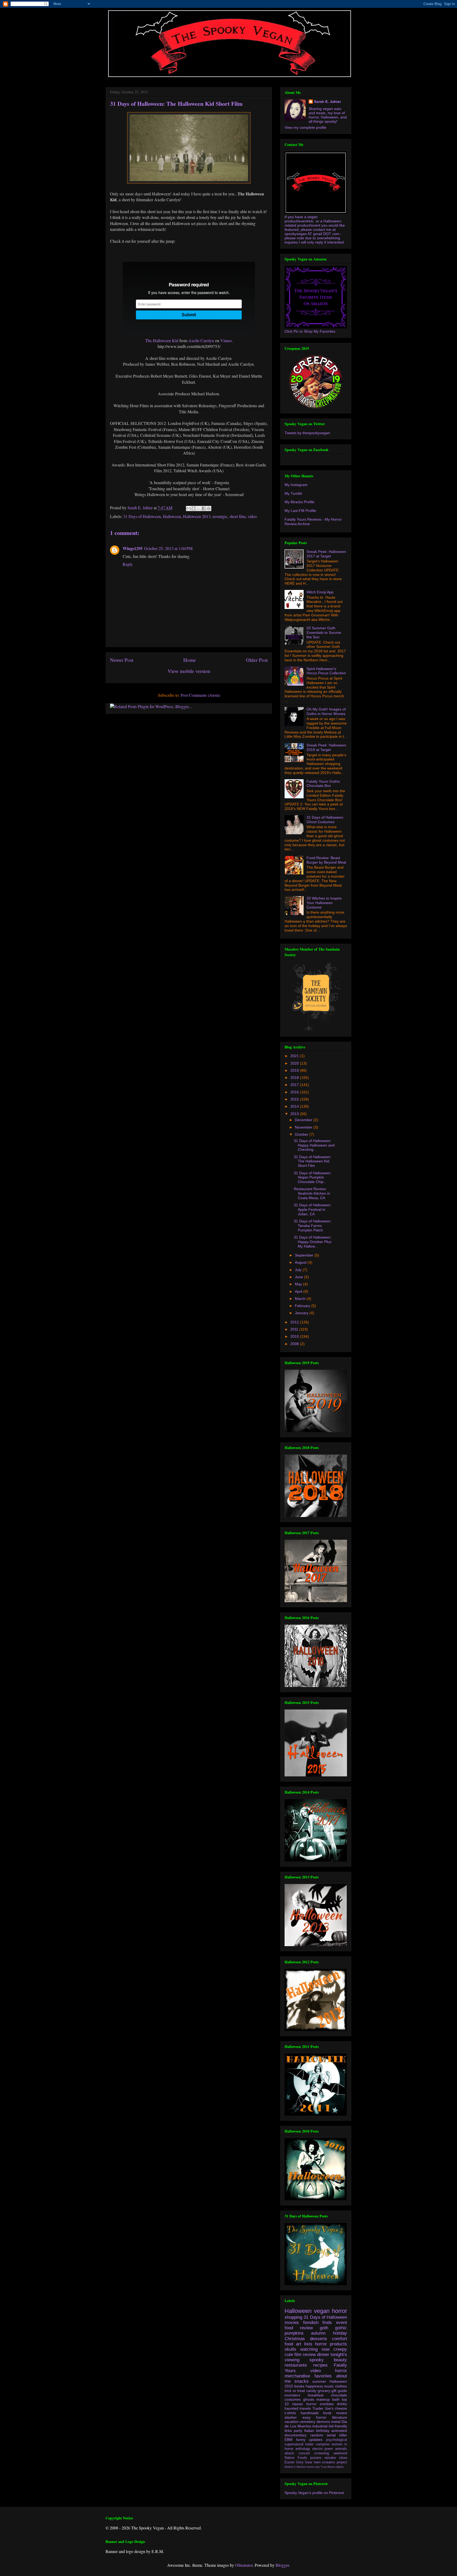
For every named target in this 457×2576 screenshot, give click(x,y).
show (343, 2458)
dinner (323, 2355)
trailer (309, 2444)
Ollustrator (244, 2565)
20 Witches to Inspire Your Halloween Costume (324, 903)
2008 (295, 1344)
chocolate (339, 2395)
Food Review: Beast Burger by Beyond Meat (326, 860)
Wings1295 (133, 548)
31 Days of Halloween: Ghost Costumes (325, 820)
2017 (295, 1085)
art (299, 2344)
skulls (290, 2349)
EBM (289, 2440)
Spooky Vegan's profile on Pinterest (314, 2493)
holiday (340, 2333)
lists (308, 2344)
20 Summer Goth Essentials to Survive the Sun (324, 632)
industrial (320, 2426)
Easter (290, 2462)
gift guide (339, 2391)
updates (316, 2440)
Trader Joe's (323, 2408)
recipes (320, 2365)
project (342, 2462)
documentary (296, 2435)
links (288, 2431)
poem (329, 2449)
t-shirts (290, 2413)
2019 (295, 1070)
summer (319, 2381)
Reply (128, 564)
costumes (293, 2399)
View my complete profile (305, 127)
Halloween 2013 (197, 516)
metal (336, 2422)
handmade (310, 2413)
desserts (319, 2339)
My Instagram (296, 485)
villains (340, 2467)
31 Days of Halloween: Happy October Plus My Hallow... (313, 1242)
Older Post (257, 660)
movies (292, 2323)
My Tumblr (293, 493)
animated (339, 2431)
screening (322, 2453)
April (299, 1291)
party (298, 2431)
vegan (322, 2311)
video (252, 516)
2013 (295, 1114)
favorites (323, 2376)
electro (317, 2449)
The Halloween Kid (162, 340)
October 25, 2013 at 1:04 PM (168, 548)
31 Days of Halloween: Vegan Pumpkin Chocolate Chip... (313, 1177)
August (301, 1262)
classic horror (304, 2404)
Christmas (295, 2339)
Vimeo (226, 340)
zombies (327, 2404)
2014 (295, 1106)
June (300, 1277)
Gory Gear (304, 2462)
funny (301, 2440)
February (303, 1306)
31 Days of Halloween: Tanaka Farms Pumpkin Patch (313, 1226)
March (301, 1299)
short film (237, 516)
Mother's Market (295, 2467)
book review (335, 2413)
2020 (295, 1063)
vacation (292, 2422)
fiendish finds (318, 2323)
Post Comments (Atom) (200, 695)
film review (305, 2355)
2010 (295, 1336)
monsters (292, 2395)
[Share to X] (199, 508)
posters (316, 2458)
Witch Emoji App (320, 592)
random (317, 2435)
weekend (340, 2453)
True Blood (328, 2467)
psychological (337, 2440)
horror (339, 2311)
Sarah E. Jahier (327, 102)
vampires (323, 2444)
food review (299, 2328)
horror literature (332, 2417)
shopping (293, 2317)
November (304, 1127)
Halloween (172, 516)
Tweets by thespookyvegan (307, 433)
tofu (317, 2467)
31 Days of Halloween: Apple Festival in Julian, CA (313, 1209)
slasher (291, 2417)
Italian (309, 2431)
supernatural (294, 2444)
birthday (323, 2431)
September (305, 1255)
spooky (317, 2360)
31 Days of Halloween (142, 516)
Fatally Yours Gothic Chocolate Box (323, 784)
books (299, 2386)
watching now (315, 2349)
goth (324, 2328)
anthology (303, 2449)
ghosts (309, 2399)
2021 (295, 1056)
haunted (291, 2408)
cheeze (341, 2408)
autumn (318, 2333)
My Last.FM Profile (300, 511)
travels (305, 2408)
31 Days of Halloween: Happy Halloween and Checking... (314, 1145)
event (342, 2323)
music (329, 2386)
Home (190, 660)
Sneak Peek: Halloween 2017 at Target (326, 554)
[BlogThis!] (194, 508)
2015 (295, 1099)
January (302, 1313)
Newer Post (122, 660)
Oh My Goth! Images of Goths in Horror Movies (326, 711)
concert (304, 2453)
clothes (341, 2386)
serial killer (337, 2435)
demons (323, 2422)
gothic (341, 2328)
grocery (324, 2391)
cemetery (307, 2422)
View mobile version (189, 671)
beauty (340, 2360)
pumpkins (294, 2333)
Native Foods (296, 2458)
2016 (295, 1092)
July (299, 1270)
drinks (342, 2404)
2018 (295, 1078)
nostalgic (220, 516)
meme (310, 2467)
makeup (323, 2399)
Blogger (282, 2565)
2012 (295, 1322)
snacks (301, 2381)
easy (307, 2417)
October (302, 1134)
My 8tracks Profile (300, 502)
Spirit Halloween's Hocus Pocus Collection (326, 671)
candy (311, 2391)
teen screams (325, 2462)
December (304, 1120)
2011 (295, 1329)
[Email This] (189, 508)
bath (336, 2399)
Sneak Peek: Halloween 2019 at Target (326, 747)
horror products (331, 2344)
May (299, 1284)
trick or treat (295, 2391)
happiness (314, 2386)
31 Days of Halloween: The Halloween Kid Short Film (313, 1161)
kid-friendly (338, 2426)
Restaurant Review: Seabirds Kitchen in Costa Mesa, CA (312, 1193)
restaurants (296, 2365)
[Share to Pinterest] (209, 508)
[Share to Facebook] (204, 508)
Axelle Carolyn (201, 340)
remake (330, 2458)
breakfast (316, 2395)
